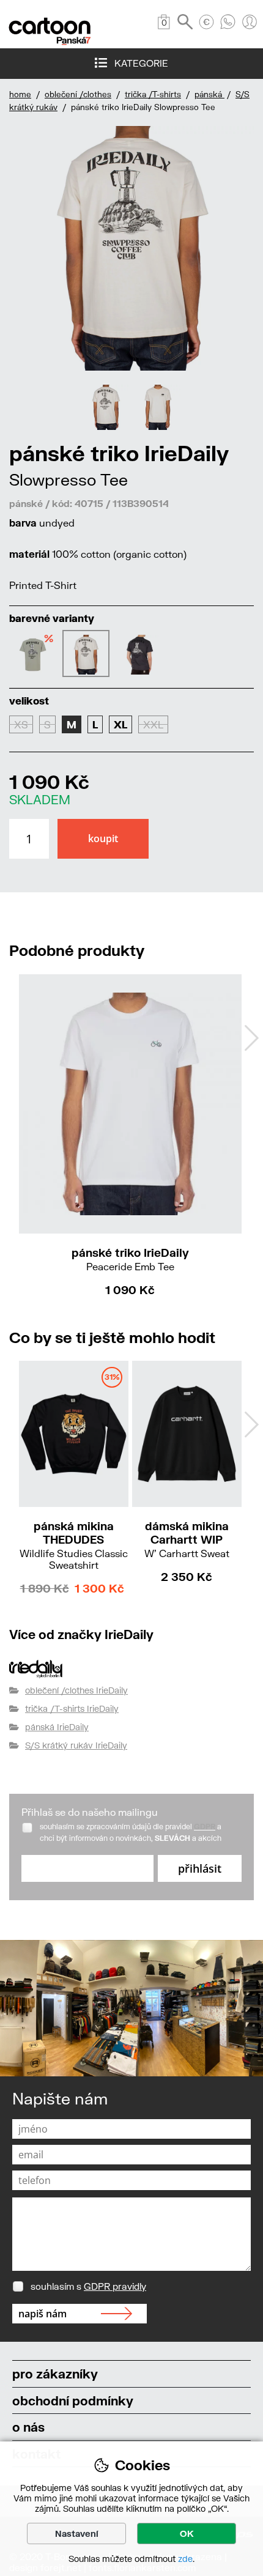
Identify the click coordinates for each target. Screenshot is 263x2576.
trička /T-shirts (153, 94)
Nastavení (77, 2533)
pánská (209, 94)
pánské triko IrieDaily (130, 1259)
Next (251, 1038)
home (20, 94)
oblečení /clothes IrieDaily (76, 1690)
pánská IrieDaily (57, 1727)
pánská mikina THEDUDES (74, 1545)
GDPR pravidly (115, 2286)
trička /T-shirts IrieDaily (72, 1708)
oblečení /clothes (78, 94)
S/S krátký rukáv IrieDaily (76, 1745)
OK (187, 2533)
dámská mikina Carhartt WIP (187, 1539)
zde (185, 2559)
